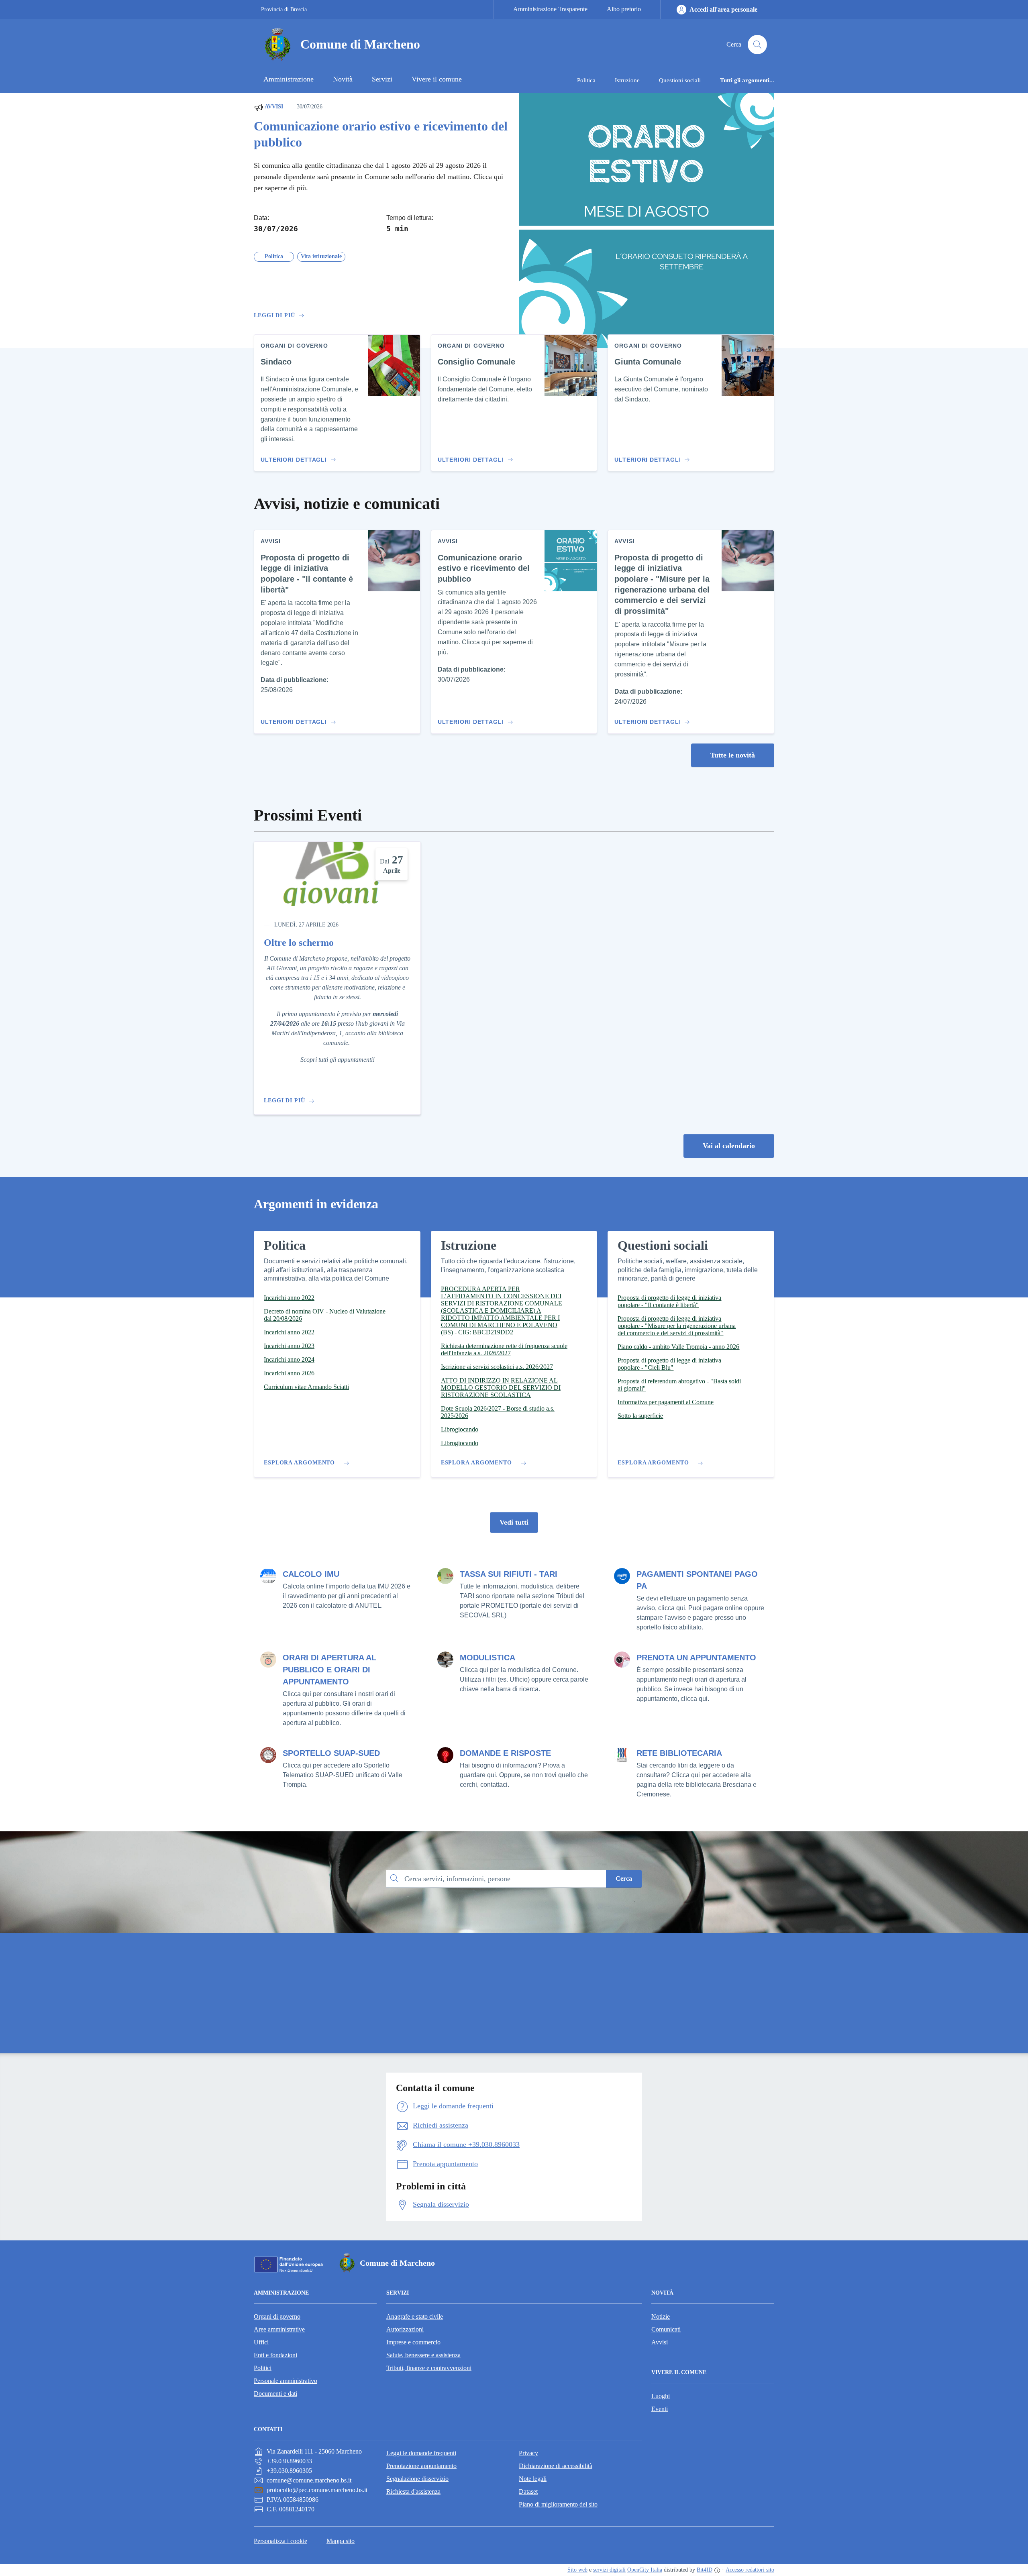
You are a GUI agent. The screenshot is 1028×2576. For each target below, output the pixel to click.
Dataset (528, 2491)
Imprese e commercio (413, 2342)
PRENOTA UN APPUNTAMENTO (696, 1658)
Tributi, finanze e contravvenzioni (429, 2368)
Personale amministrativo (286, 2381)
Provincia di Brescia (284, 9)
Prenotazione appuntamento (421, 2466)
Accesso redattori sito (750, 2570)
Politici (263, 2368)
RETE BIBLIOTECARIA (679, 1753)
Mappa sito (341, 2541)
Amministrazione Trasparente (550, 9)
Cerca (624, 1879)
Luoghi (661, 2396)
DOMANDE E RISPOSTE (505, 1753)
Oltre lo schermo (299, 943)
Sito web (577, 2570)
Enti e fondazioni (275, 2355)
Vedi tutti (514, 1522)
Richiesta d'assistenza (413, 2491)
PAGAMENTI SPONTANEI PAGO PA (697, 1580)
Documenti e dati (275, 2394)
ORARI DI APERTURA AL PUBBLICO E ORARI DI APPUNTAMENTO (329, 1670)
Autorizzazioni (405, 2329)
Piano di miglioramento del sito (558, 2504)
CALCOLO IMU (311, 1574)
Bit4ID (705, 2570)
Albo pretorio (624, 9)
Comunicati (666, 2329)
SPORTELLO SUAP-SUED (331, 1753)
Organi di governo (277, 2316)
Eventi (660, 2409)
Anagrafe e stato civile (415, 2316)
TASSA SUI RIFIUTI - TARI (509, 1574)
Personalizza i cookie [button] (280, 2541)
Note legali (533, 2479)
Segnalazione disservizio (417, 2479)
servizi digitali (609, 2570)
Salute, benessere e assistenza (423, 2355)
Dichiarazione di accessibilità (556, 2466)
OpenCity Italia (645, 2570)
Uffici (261, 2342)
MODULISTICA (487, 1658)
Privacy (528, 2453)
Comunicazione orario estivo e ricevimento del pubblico (381, 134)
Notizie (661, 2316)
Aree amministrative (279, 2329)
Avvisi (273, 107)
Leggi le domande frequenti (421, 2453)
